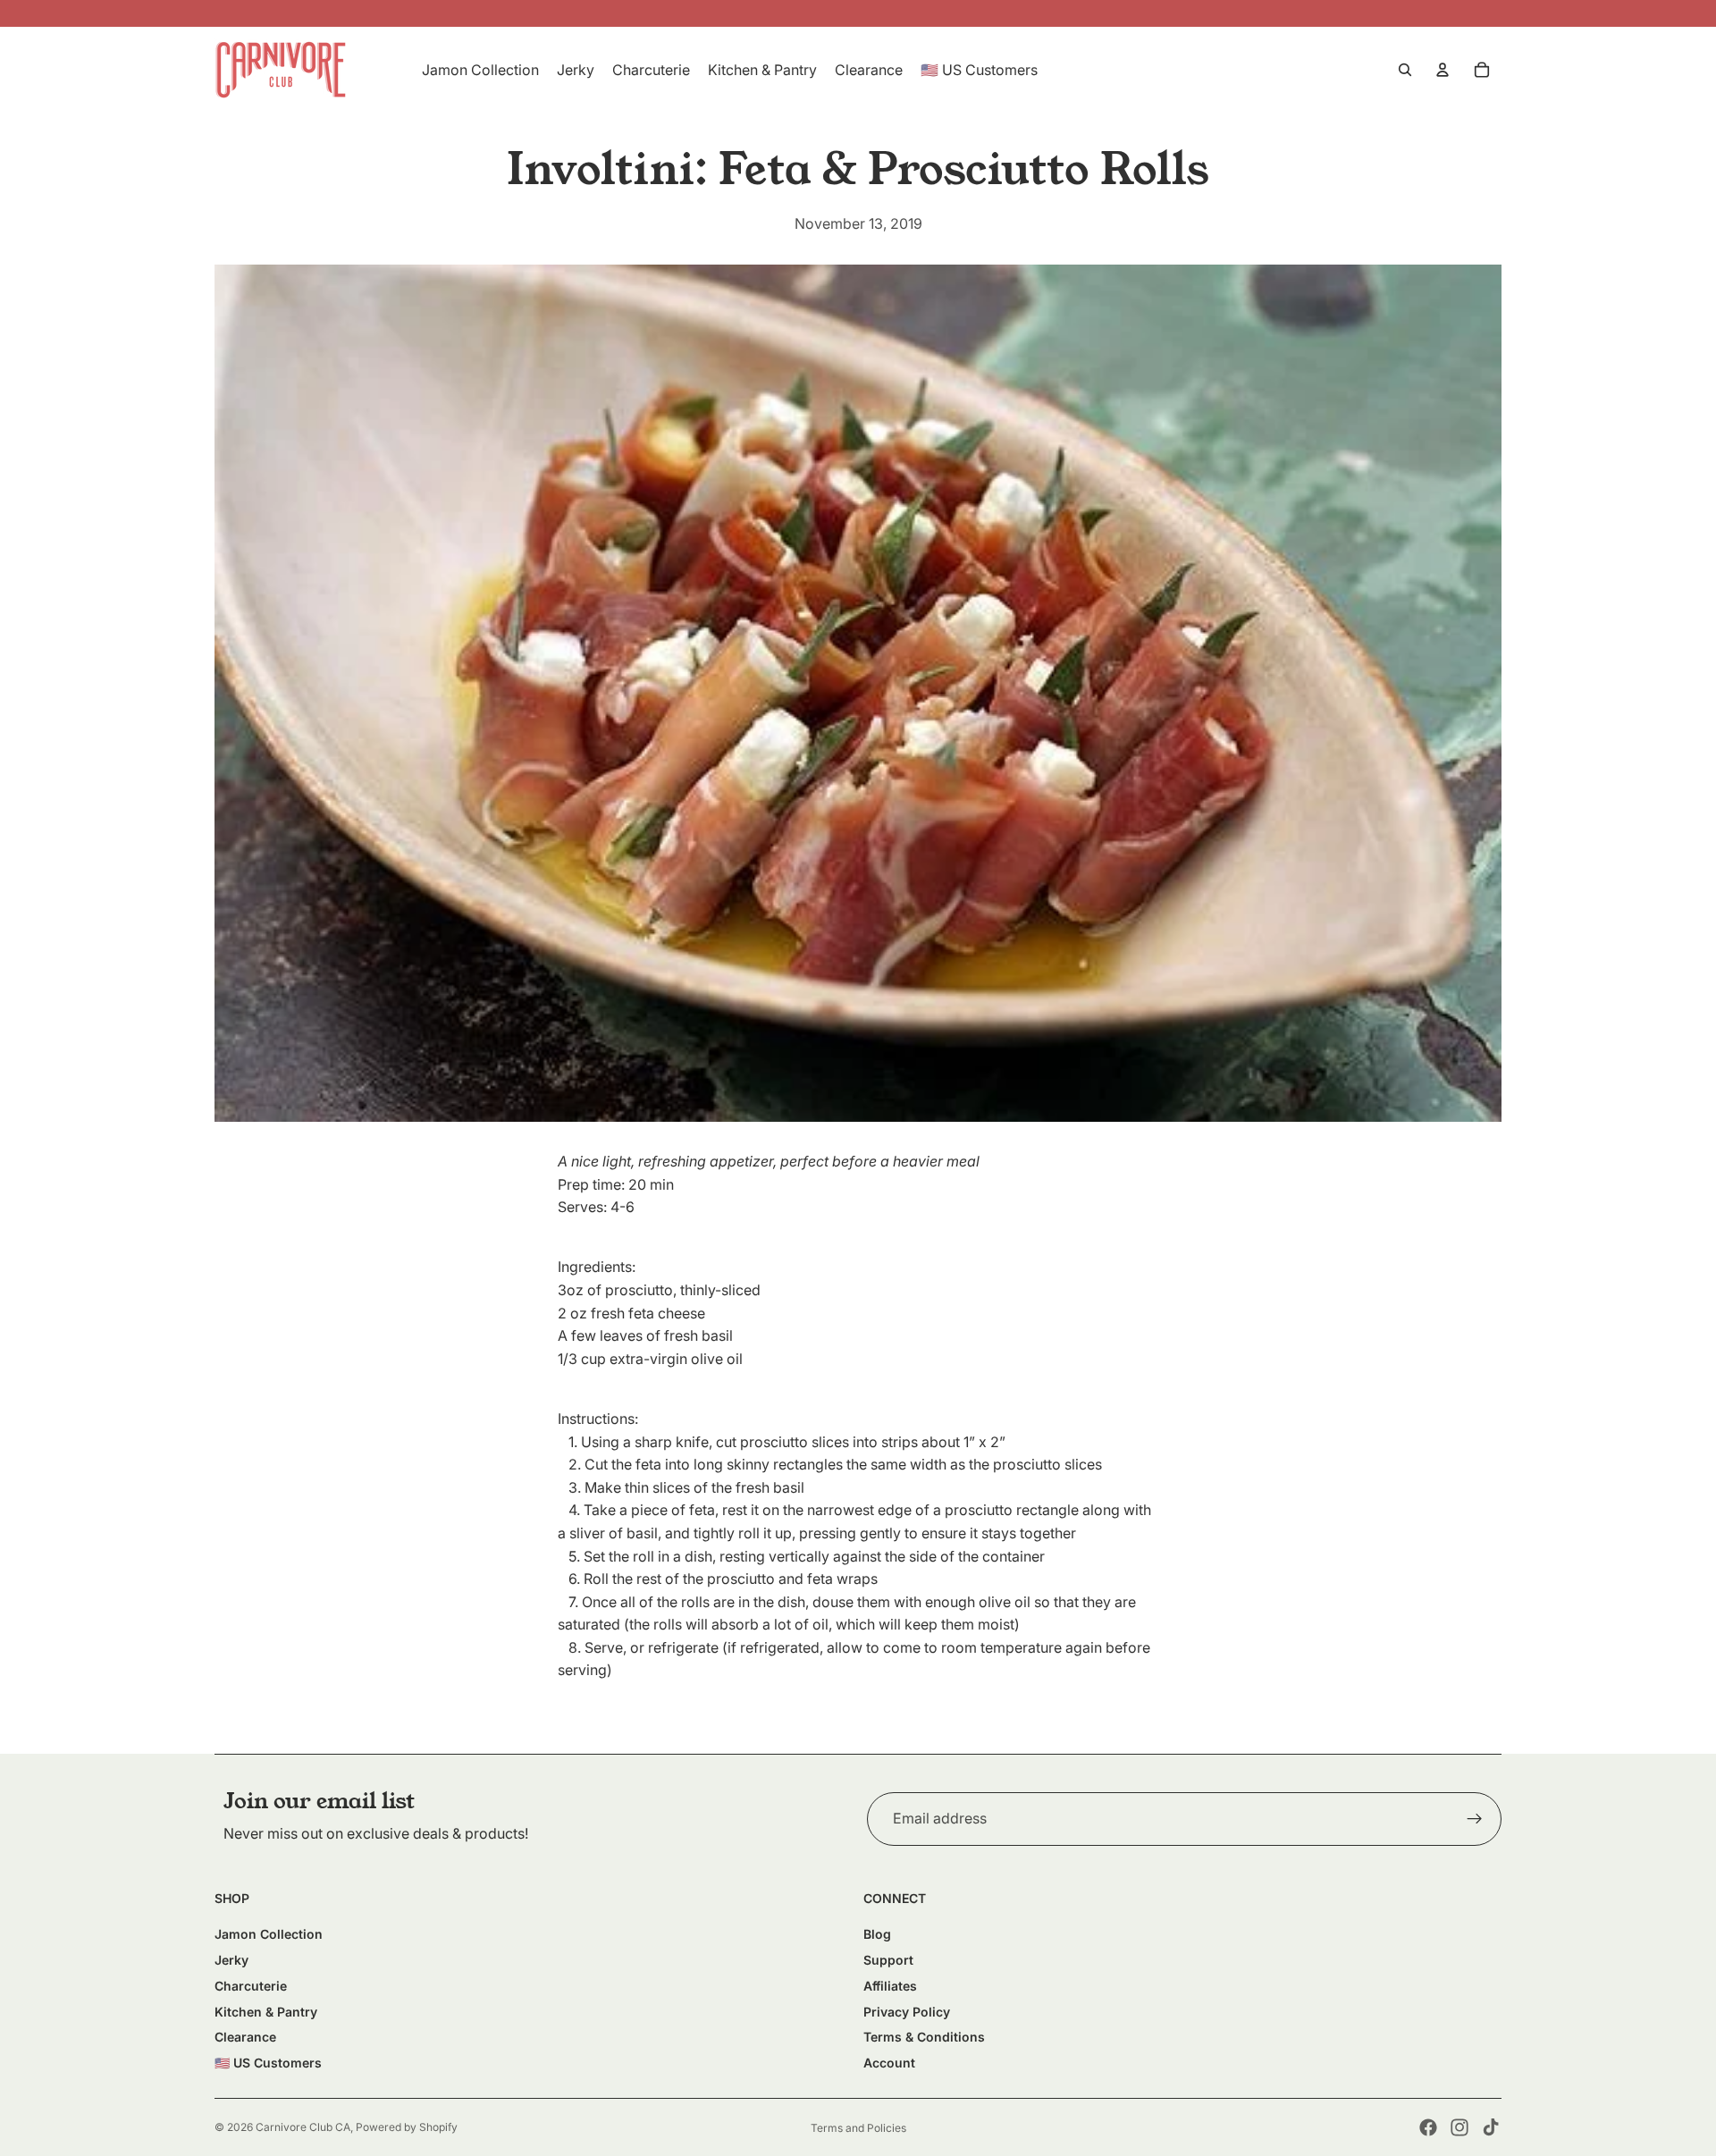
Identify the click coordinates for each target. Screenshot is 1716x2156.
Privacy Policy (907, 2012)
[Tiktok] (1491, 2127)
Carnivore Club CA (303, 2127)
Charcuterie (251, 1986)
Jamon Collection (269, 1934)
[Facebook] (1428, 2127)
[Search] (1405, 70)
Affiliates (890, 1986)
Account (889, 2063)
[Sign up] (1475, 1819)
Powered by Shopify (407, 2127)
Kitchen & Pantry (266, 2012)
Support (888, 1960)
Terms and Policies (858, 2128)
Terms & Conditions (924, 2037)
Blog (877, 1934)
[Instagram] (1459, 2127)
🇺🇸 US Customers (268, 2063)
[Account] (1443, 70)
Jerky (231, 1960)
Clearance (245, 2037)
